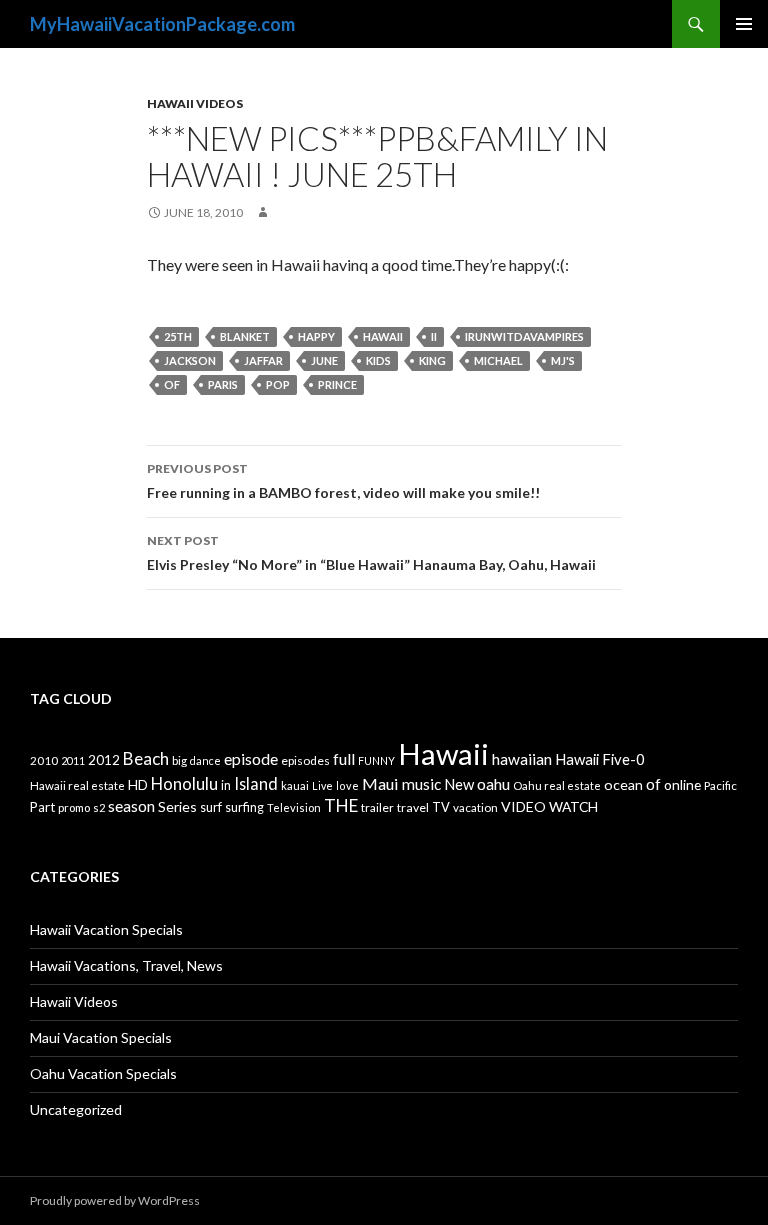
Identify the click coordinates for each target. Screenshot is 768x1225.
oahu (493, 783)
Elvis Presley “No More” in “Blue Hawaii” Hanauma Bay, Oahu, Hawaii (371, 553)
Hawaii (383, 336)
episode (251, 758)
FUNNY (376, 760)
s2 (99, 807)
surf (211, 807)
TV (441, 807)
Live (322, 785)
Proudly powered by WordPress (115, 1200)
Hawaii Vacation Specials (106, 929)
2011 (73, 760)
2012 (104, 760)
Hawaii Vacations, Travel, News (126, 965)
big (179, 760)
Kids (378, 360)
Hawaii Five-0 (600, 759)
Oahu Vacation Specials (103, 1073)
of (172, 384)
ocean (623, 784)
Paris (223, 384)
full (344, 758)
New (459, 784)
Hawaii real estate (77, 785)
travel (413, 807)
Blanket (245, 336)
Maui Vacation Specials (101, 1037)
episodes (305, 760)
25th (178, 336)
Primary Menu (744, 24)
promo (74, 807)
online (682, 784)
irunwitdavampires (524, 336)
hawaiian (522, 759)
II (434, 336)
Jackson (190, 360)
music (421, 784)
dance (205, 760)
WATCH (573, 806)
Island (256, 783)
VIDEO (523, 806)
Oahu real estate (557, 785)
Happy (316, 336)
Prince (337, 384)
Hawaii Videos (195, 103)
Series (177, 806)
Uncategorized (76, 1109)
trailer (377, 807)
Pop (278, 384)
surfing (244, 807)
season (131, 806)
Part (42, 807)
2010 (44, 760)
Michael (498, 360)
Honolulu (184, 783)
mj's (563, 360)
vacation (475, 807)
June (324, 360)
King (432, 360)
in (226, 785)
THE (341, 805)
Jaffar (263, 360)
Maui (380, 783)
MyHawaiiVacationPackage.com (162, 24)
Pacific (720, 785)
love (347, 785)
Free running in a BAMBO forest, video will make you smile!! (343, 481)
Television (294, 807)
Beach (146, 758)
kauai (295, 785)
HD (138, 785)
